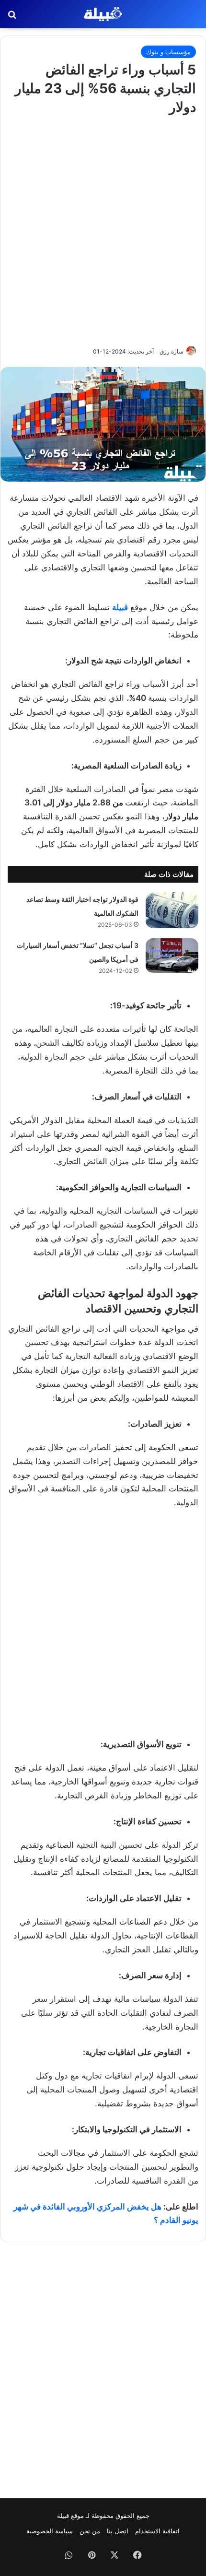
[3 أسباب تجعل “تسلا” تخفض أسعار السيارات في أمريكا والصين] (172, 956)
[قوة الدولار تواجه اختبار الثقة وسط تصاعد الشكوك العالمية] (172, 910)
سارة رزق (172, 351)
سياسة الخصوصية (50, 2531)
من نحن (90, 2531)
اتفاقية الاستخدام (157, 2531)
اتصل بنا (118, 2531)
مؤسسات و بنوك (168, 52)
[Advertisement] (103, 229)
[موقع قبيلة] (103, 14)
